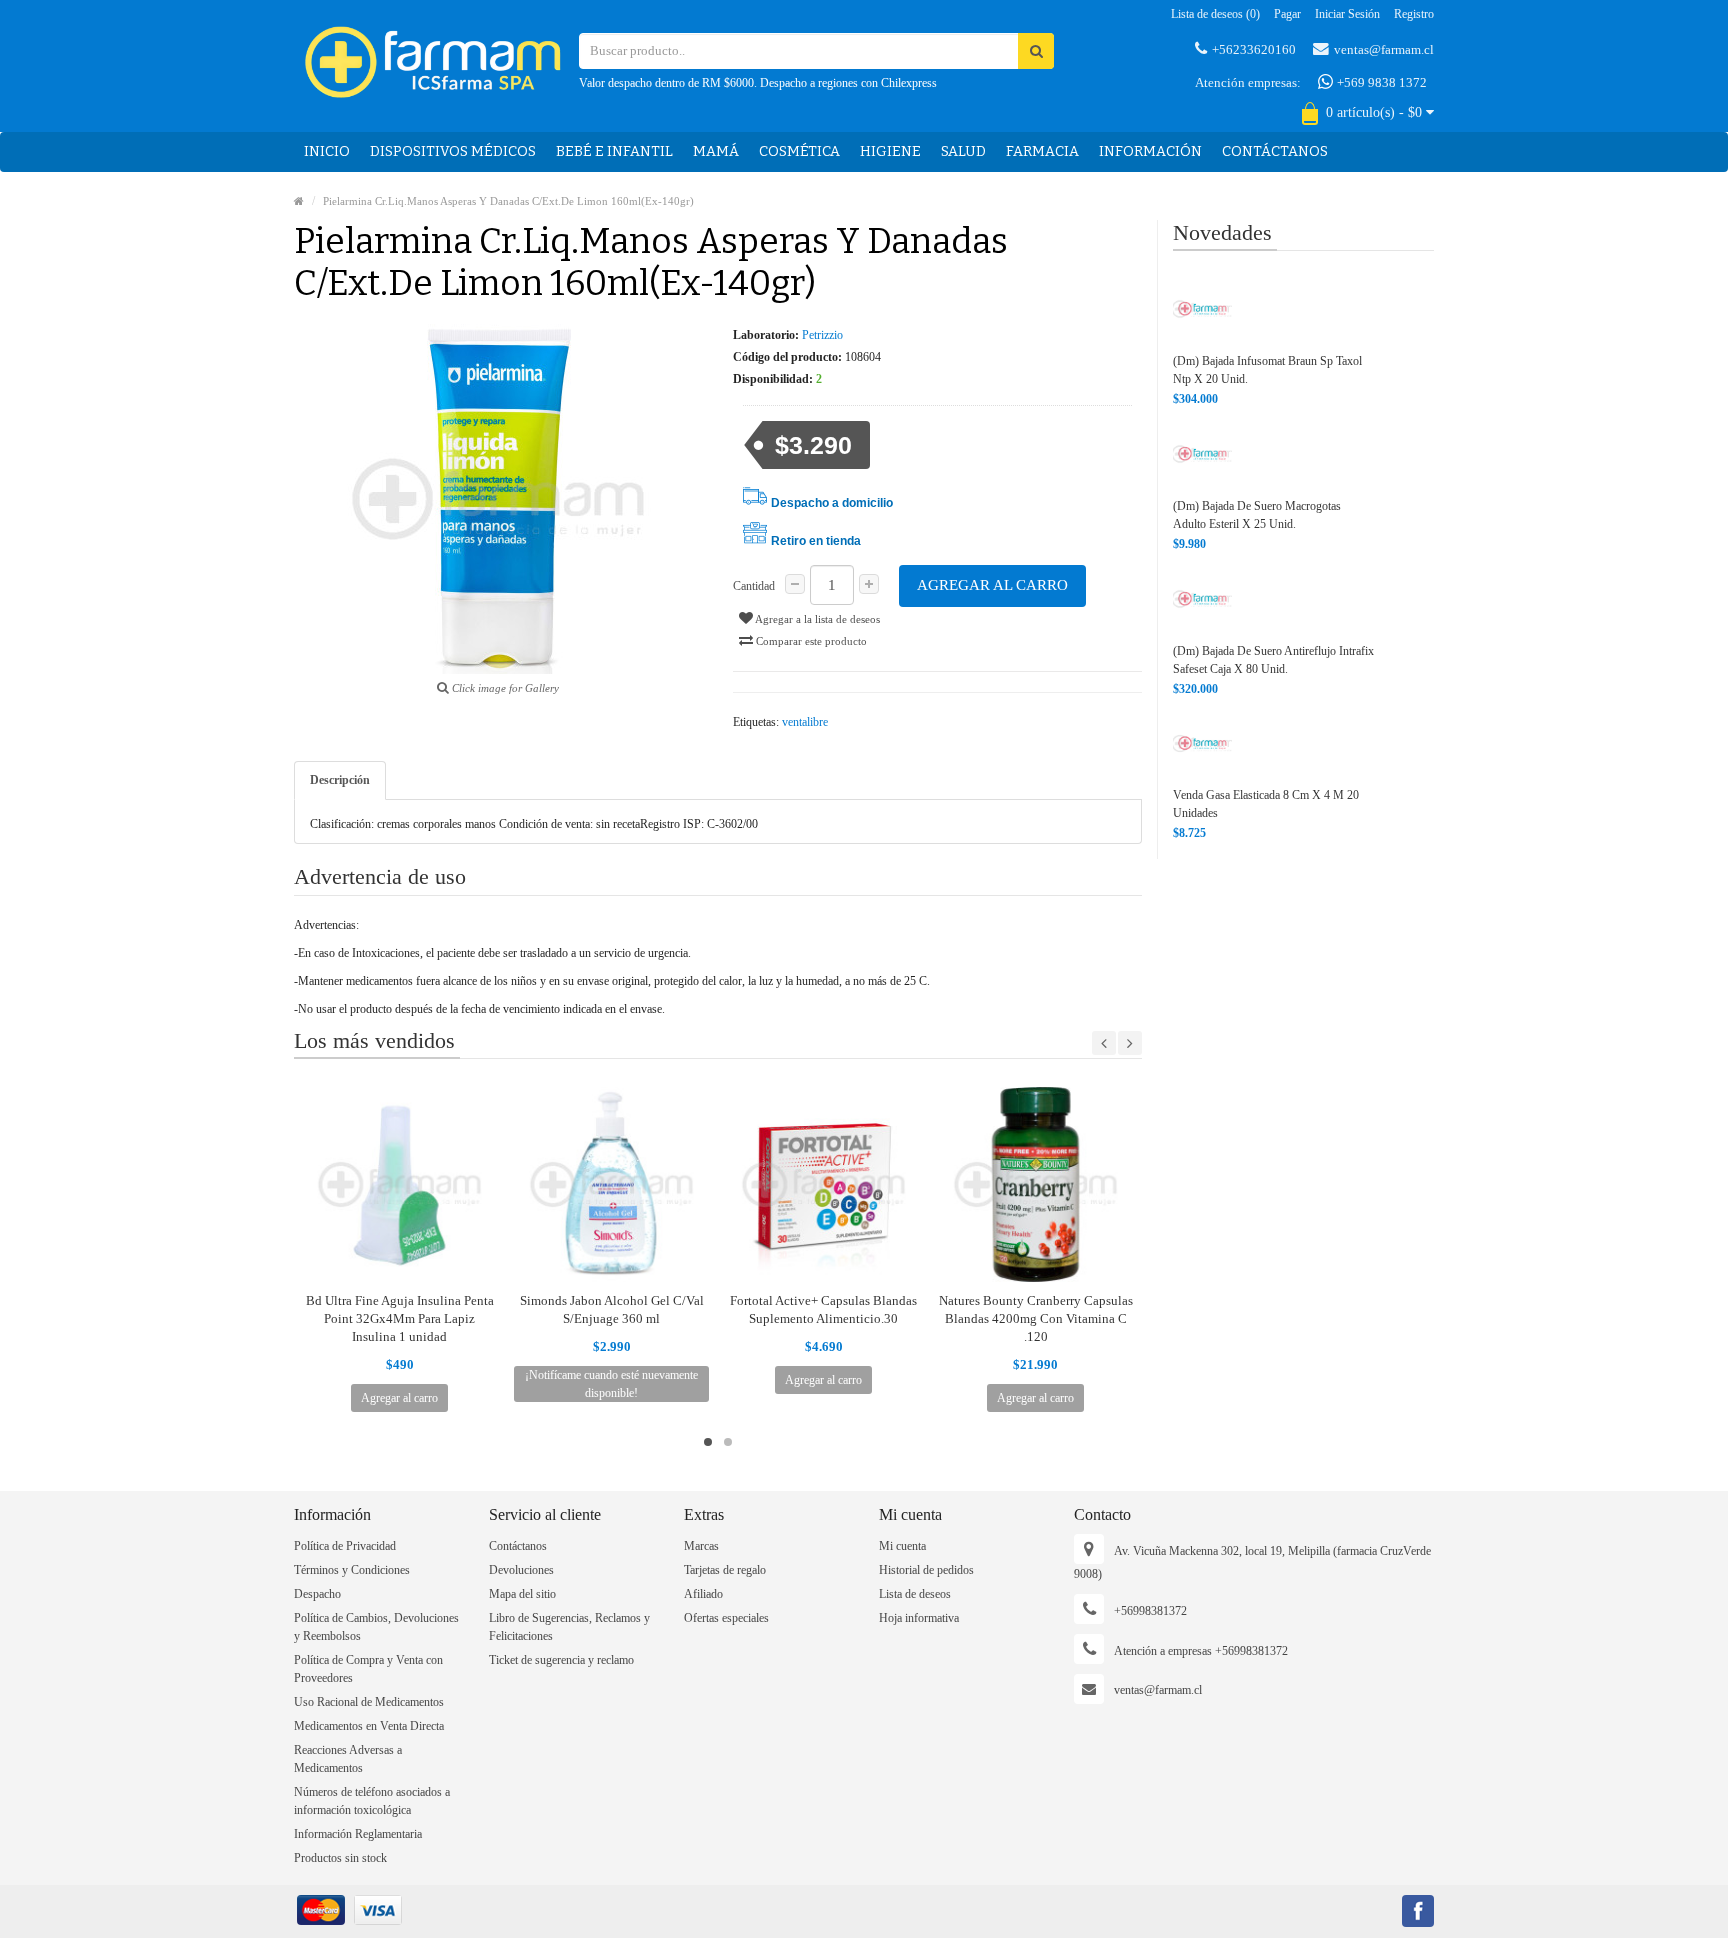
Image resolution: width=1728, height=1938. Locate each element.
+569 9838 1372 (1380, 82)
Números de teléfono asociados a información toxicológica (372, 1801)
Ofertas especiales (726, 1618)
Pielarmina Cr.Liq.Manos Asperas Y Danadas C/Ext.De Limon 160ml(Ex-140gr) (508, 201)
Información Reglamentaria (358, 1834)
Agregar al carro (992, 585)
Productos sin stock (340, 1858)
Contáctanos (1275, 151)
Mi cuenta (902, 1546)
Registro (1414, 14)
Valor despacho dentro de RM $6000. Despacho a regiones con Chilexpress (758, 83)
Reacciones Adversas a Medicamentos (348, 1759)
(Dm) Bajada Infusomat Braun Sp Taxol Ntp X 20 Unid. (1267, 370)
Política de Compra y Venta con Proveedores (368, 1669)
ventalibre (805, 722)
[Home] (299, 201)
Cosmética (799, 151)
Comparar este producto (810, 641)
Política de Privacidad (345, 1546)
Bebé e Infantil (614, 151)
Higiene (890, 151)
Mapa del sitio (522, 1594)
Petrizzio (822, 335)
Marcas (701, 1546)
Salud (963, 151)
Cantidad (754, 586)
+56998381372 (1150, 1611)
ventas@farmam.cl (1384, 49)
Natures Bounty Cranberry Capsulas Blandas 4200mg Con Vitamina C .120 (1036, 1318)
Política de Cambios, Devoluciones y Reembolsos (376, 1627)
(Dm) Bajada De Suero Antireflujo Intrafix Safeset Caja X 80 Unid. (1273, 660)
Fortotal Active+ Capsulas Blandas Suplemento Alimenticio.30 (823, 1309)
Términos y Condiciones (352, 1570)
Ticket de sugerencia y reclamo (561, 1660)
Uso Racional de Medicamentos (369, 1702)
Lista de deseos (915, 1594)
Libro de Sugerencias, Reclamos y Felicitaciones (569, 1627)
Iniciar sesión (1347, 14)
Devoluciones (521, 1570)
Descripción (340, 780)
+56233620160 (1254, 49)
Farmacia (1042, 151)
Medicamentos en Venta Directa (369, 1726)
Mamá (716, 151)
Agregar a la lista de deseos (816, 619)
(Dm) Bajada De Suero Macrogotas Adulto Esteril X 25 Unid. (1257, 515)
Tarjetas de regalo (725, 1570)
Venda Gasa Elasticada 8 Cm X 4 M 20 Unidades (1266, 804)
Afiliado (703, 1594)
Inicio (327, 151)
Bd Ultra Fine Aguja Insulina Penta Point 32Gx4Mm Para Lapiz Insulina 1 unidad (400, 1318)
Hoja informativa (919, 1618)
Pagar (1287, 14)
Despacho (317, 1594)
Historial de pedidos (926, 1570)
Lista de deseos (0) (1215, 14)
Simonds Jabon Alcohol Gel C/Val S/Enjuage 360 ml (612, 1309)
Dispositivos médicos (453, 151)
